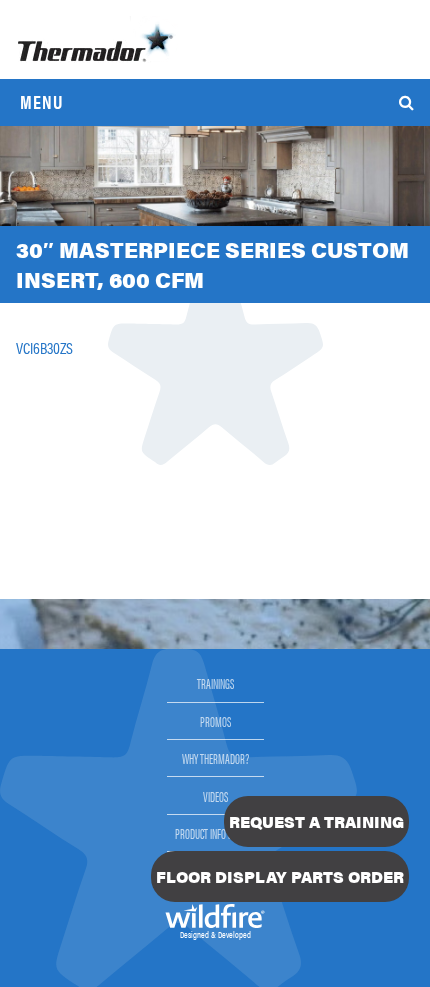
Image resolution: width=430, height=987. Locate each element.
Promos (215, 721)
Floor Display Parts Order (280, 876)
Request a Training (316, 821)
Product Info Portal (215, 833)
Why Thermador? (215, 758)
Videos (215, 796)
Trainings (215, 683)
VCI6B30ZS (44, 347)
